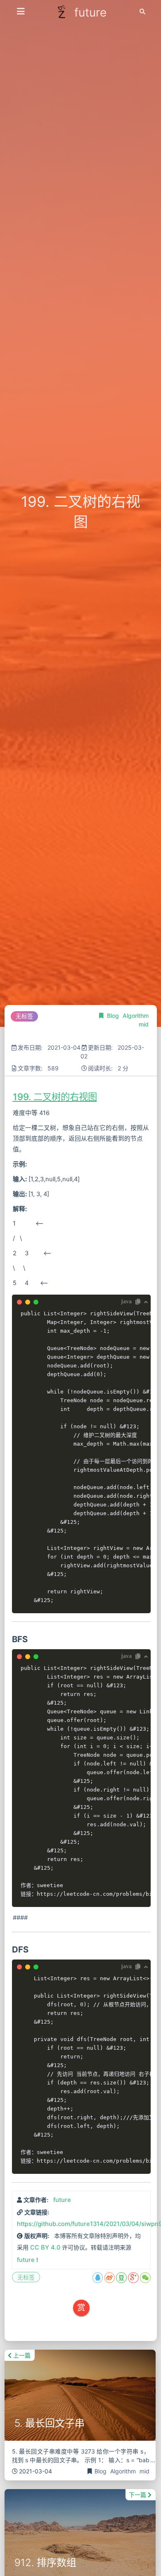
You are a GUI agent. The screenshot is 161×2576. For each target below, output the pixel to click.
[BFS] (11, 1639)
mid (144, 1024)
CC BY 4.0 (45, 2247)
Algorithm (136, 1016)
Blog (114, 1016)
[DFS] (11, 1949)
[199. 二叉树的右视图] (11, 1097)
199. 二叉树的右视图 (55, 1097)
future (62, 2200)
